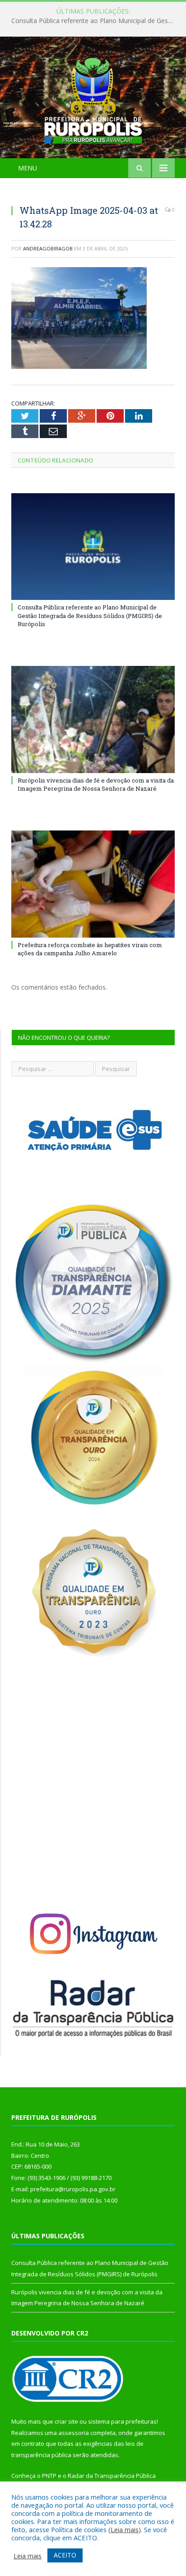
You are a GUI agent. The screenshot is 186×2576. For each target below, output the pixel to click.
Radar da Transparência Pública (112, 2476)
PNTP (49, 2476)
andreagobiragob (48, 248)
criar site (66, 2421)
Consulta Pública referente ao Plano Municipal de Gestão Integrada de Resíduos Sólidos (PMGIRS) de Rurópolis (95, 21)
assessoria (74, 2433)
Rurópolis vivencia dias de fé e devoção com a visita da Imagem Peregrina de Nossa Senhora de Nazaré (96, 784)
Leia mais (125, 2529)
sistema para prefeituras (122, 2421)
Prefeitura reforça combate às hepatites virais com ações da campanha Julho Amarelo (90, 949)
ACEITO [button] (65, 2555)
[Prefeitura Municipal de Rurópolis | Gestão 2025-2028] (93, 99)
